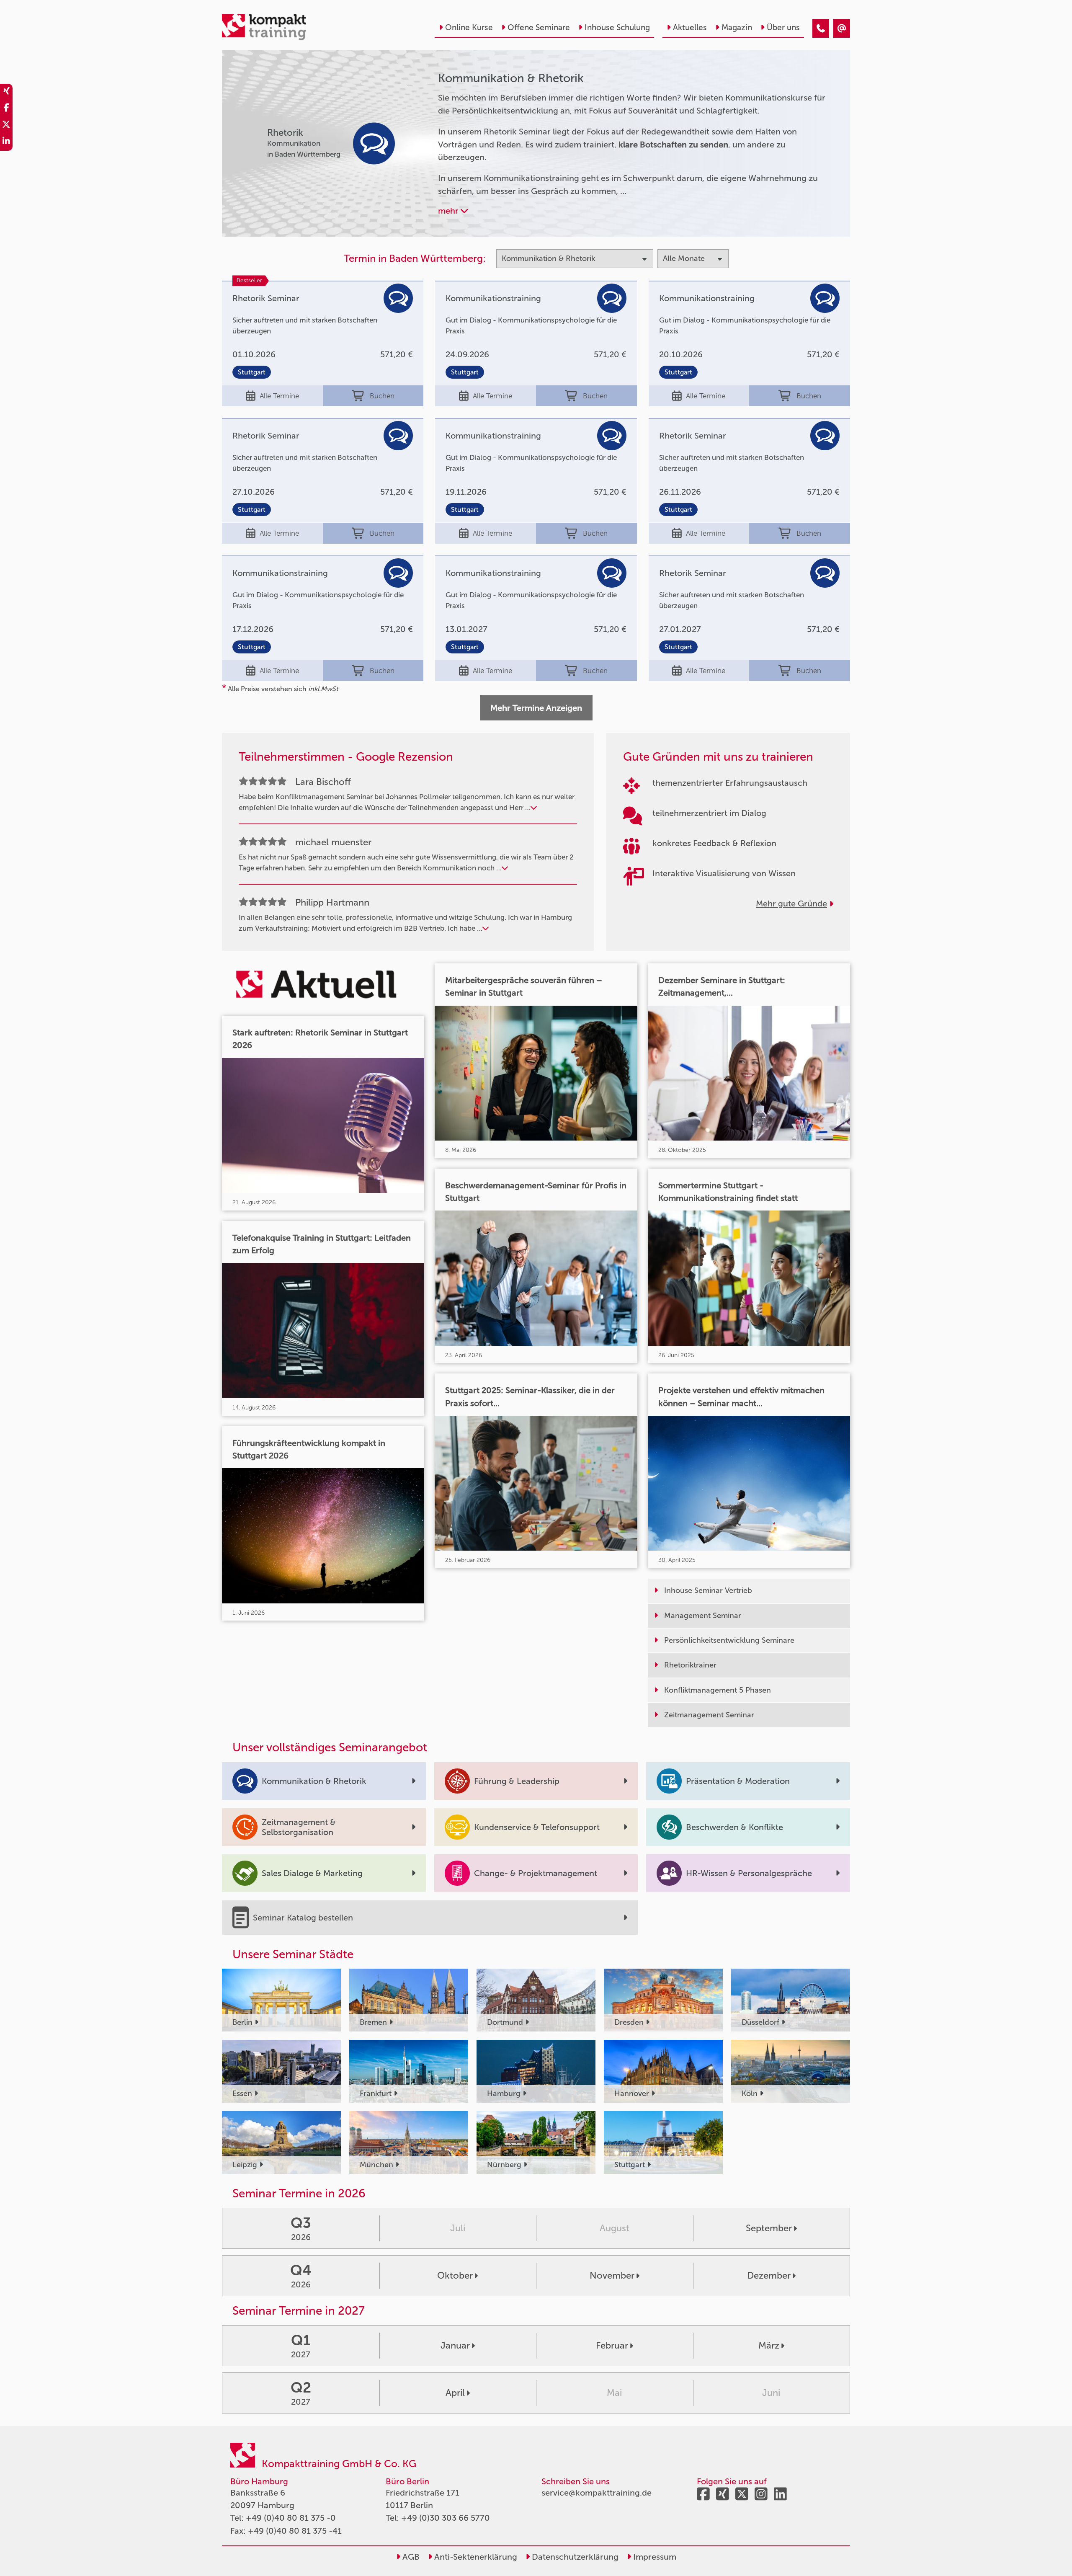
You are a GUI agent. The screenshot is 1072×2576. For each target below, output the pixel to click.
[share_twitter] (6, 126)
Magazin (737, 27)
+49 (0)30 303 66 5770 (446, 2518)
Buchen (382, 396)
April (455, 2393)
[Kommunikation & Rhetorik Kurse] (821, 28)
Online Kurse (469, 27)
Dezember (769, 2275)
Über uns (783, 27)
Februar (612, 2345)
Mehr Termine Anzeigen (536, 708)
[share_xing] (6, 92)
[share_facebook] (6, 109)
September (769, 2228)
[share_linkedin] (6, 142)
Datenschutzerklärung (574, 2557)
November (612, 2275)
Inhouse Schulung (617, 27)
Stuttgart (252, 372)
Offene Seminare (539, 27)
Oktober (455, 2275)
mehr (449, 211)
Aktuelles (690, 27)
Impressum (654, 2557)
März (769, 2345)
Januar (455, 2345)
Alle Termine (279, 396)
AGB (410, 2557)
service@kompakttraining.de (597, 2493)
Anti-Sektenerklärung (475, 2557)
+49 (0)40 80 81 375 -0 (291, 2518)
